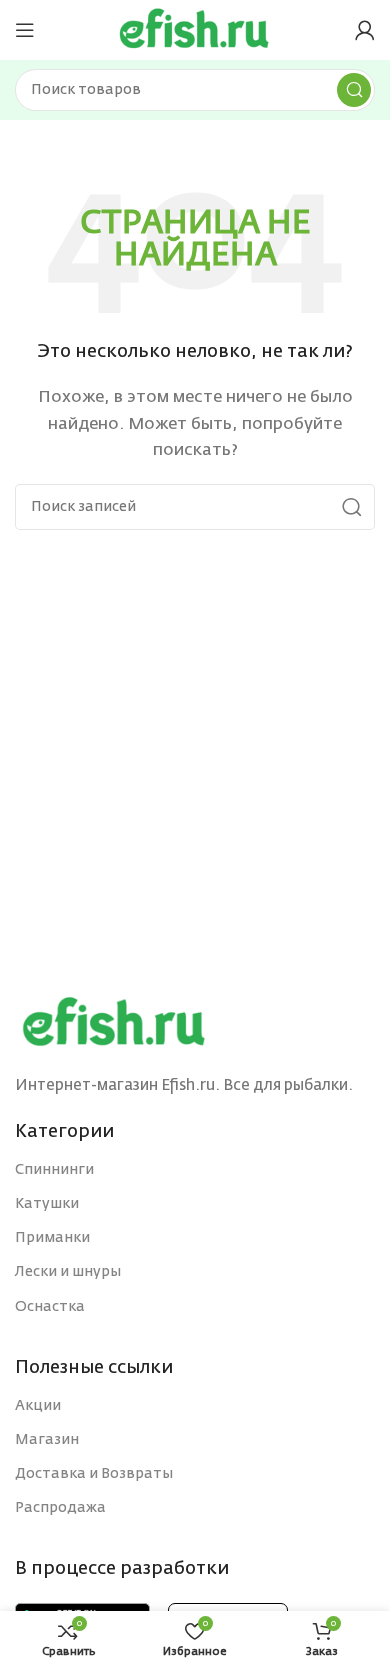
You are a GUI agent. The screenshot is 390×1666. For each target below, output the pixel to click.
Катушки (47, 1204)
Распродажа (60, 1508)
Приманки (52, 1238)
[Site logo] (195, 29)
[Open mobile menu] (25, 30)
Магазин (47, 1440)
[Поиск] (354, 90)
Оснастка (50, 1307)
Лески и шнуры (68, 1272)
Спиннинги (54, 1170)
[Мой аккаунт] (365, 30)
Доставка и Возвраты (94, 1474)
